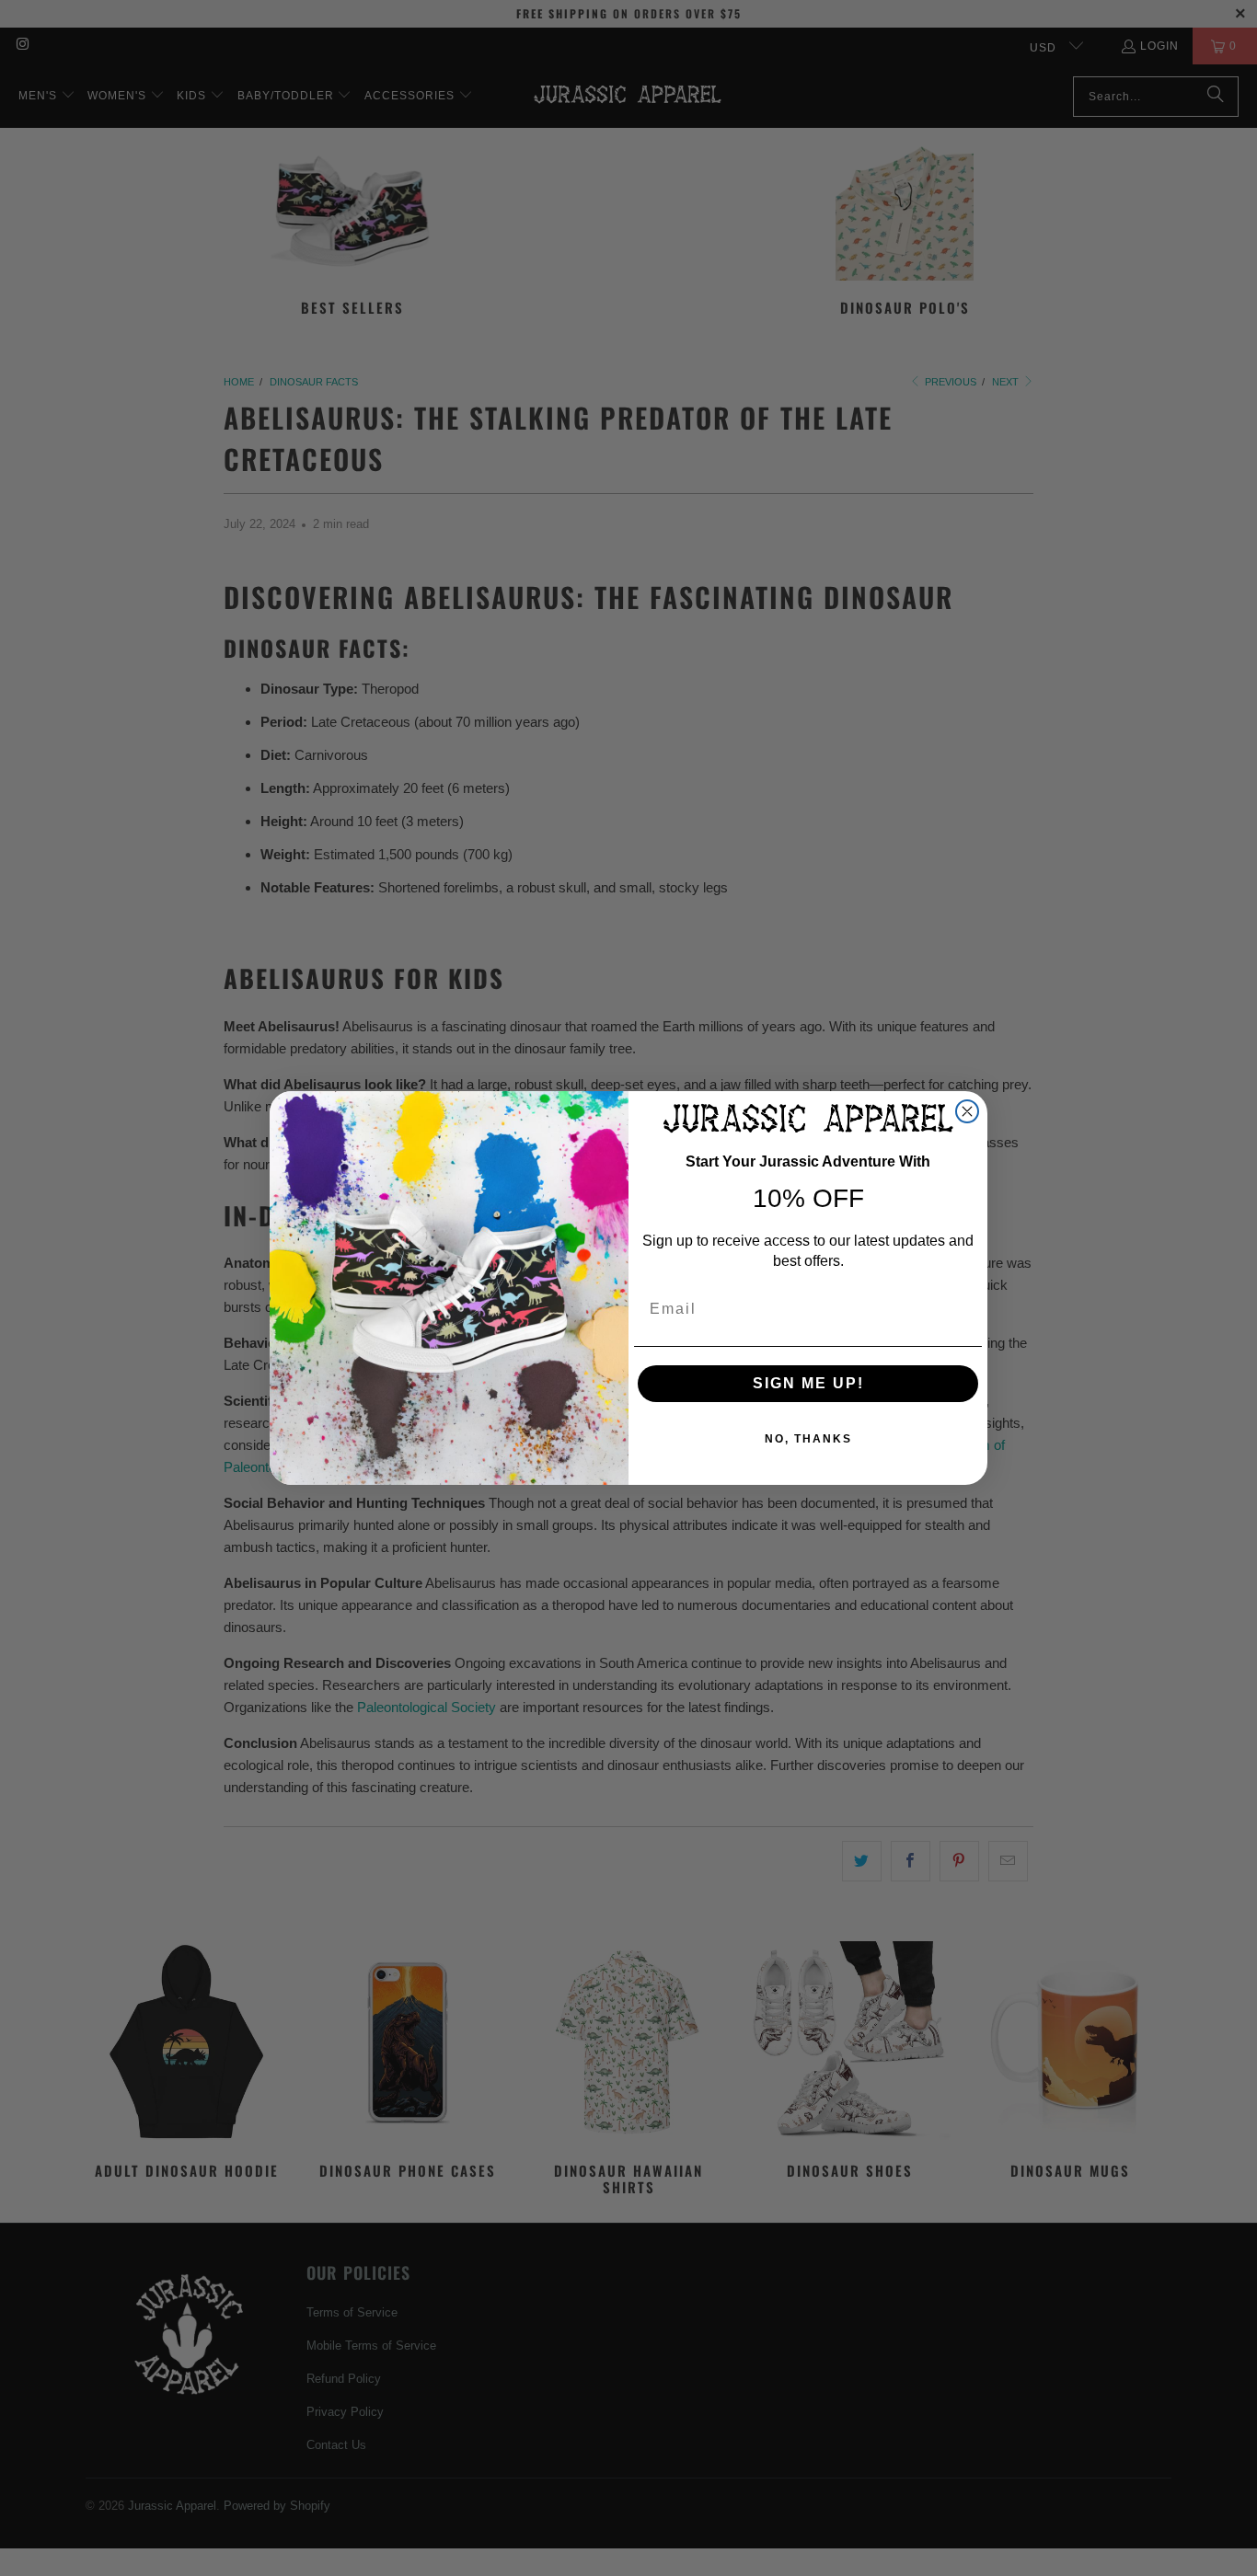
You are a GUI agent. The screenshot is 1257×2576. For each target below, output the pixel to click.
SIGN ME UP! (808, 1383)
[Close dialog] (967, 1111)
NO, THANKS (808, 1439)
